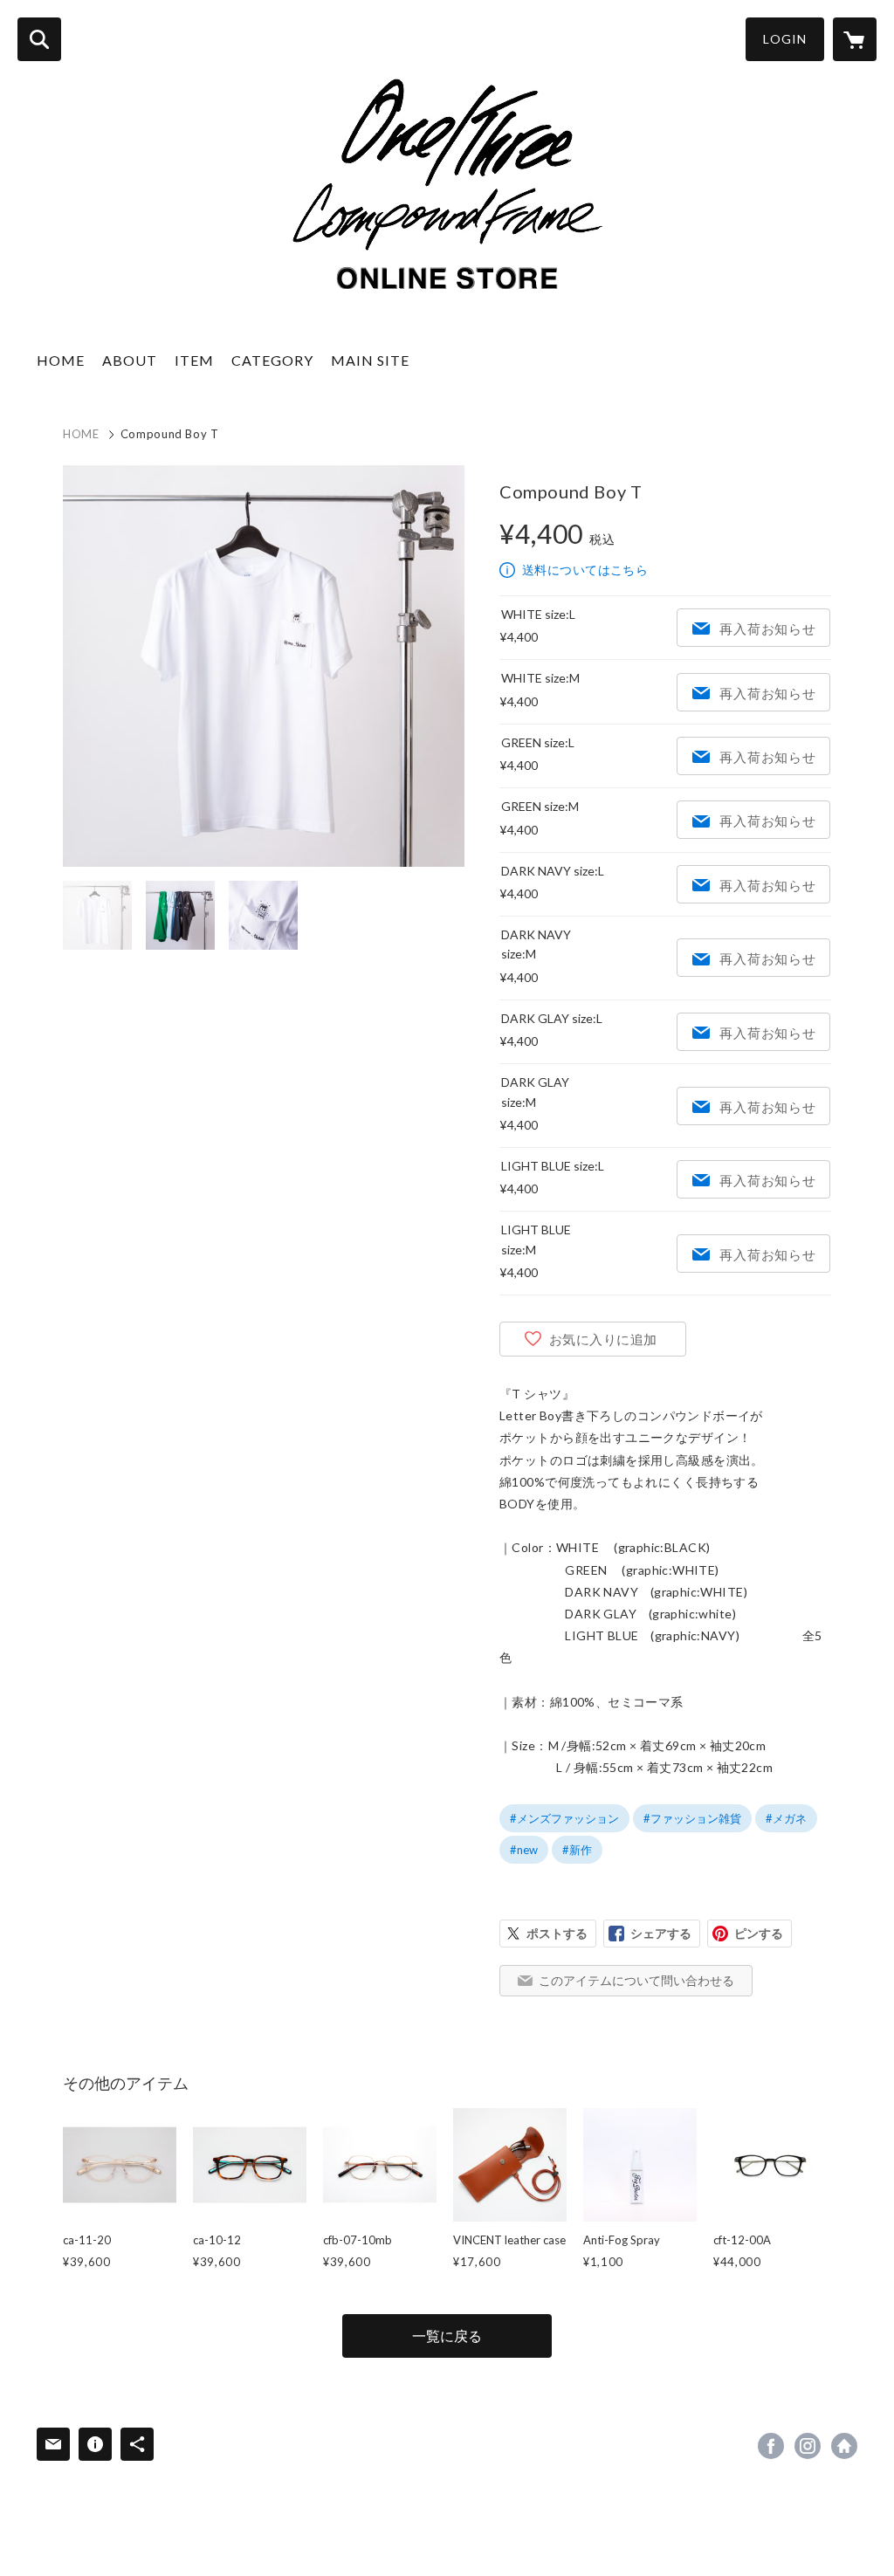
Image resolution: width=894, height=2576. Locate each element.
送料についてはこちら (585, 570)
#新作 (577, 1850)
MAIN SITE (370, 360)
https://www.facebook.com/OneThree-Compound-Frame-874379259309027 (771, 2446)
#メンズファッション (564, 1818)
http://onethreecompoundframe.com (844, 2446)
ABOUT (130, 360)
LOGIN (785, 39)
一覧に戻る (447, 2336)
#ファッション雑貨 (692, 1818)
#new (524, 1850)
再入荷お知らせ (767, 629)
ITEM (194, 360)
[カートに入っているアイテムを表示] (855, 39)
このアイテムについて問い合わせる (636, 1980)
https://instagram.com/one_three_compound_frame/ (808, 2446)
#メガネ (786, 1818)
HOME (61, 360)
